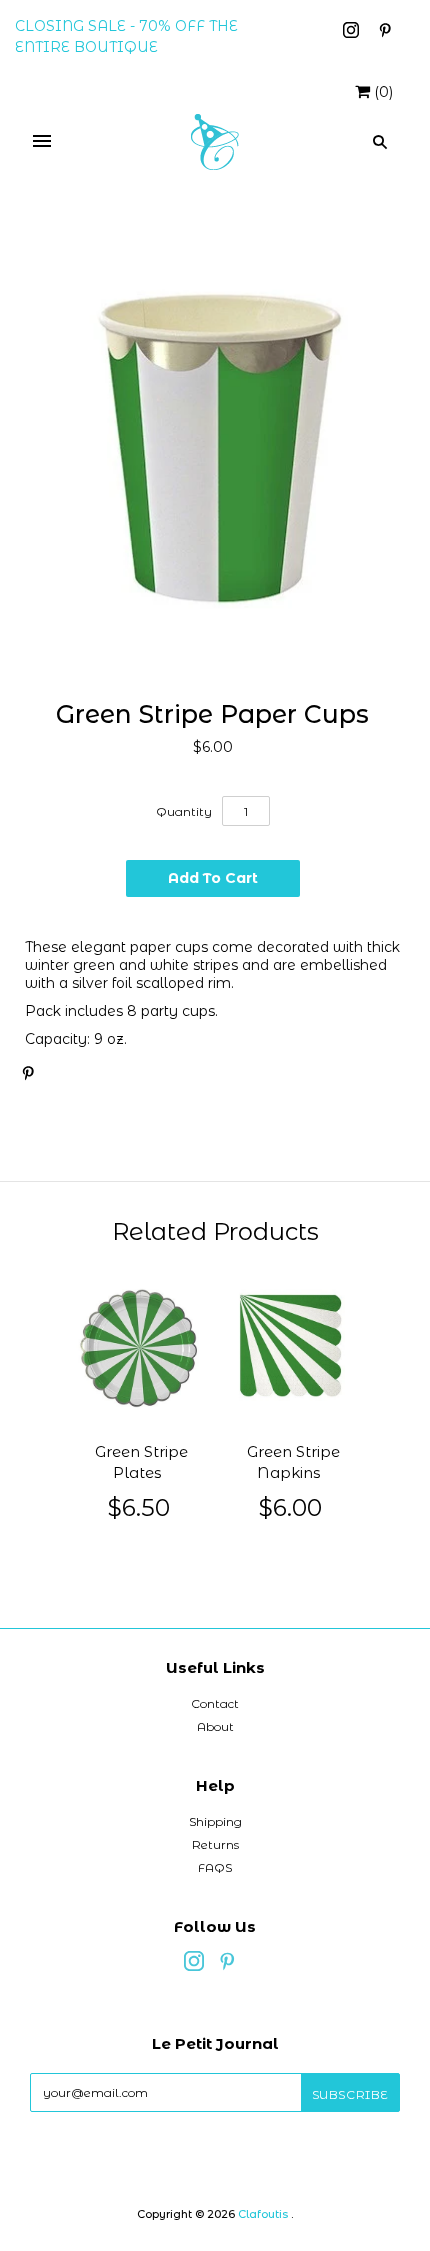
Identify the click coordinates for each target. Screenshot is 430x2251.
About (215, 1726)
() (383, 92)
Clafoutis (263, 2214)
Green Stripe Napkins (293, 1462)
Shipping (215, 1821)
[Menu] (42, 142)
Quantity (184, 811)
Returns (215, 1844)
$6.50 (139, 1507)
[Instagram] (353, 33)
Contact (215, 1703)
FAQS (215, 1867)
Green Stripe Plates (141, 1462)
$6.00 (290, 1507)
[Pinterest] (385, 33)
